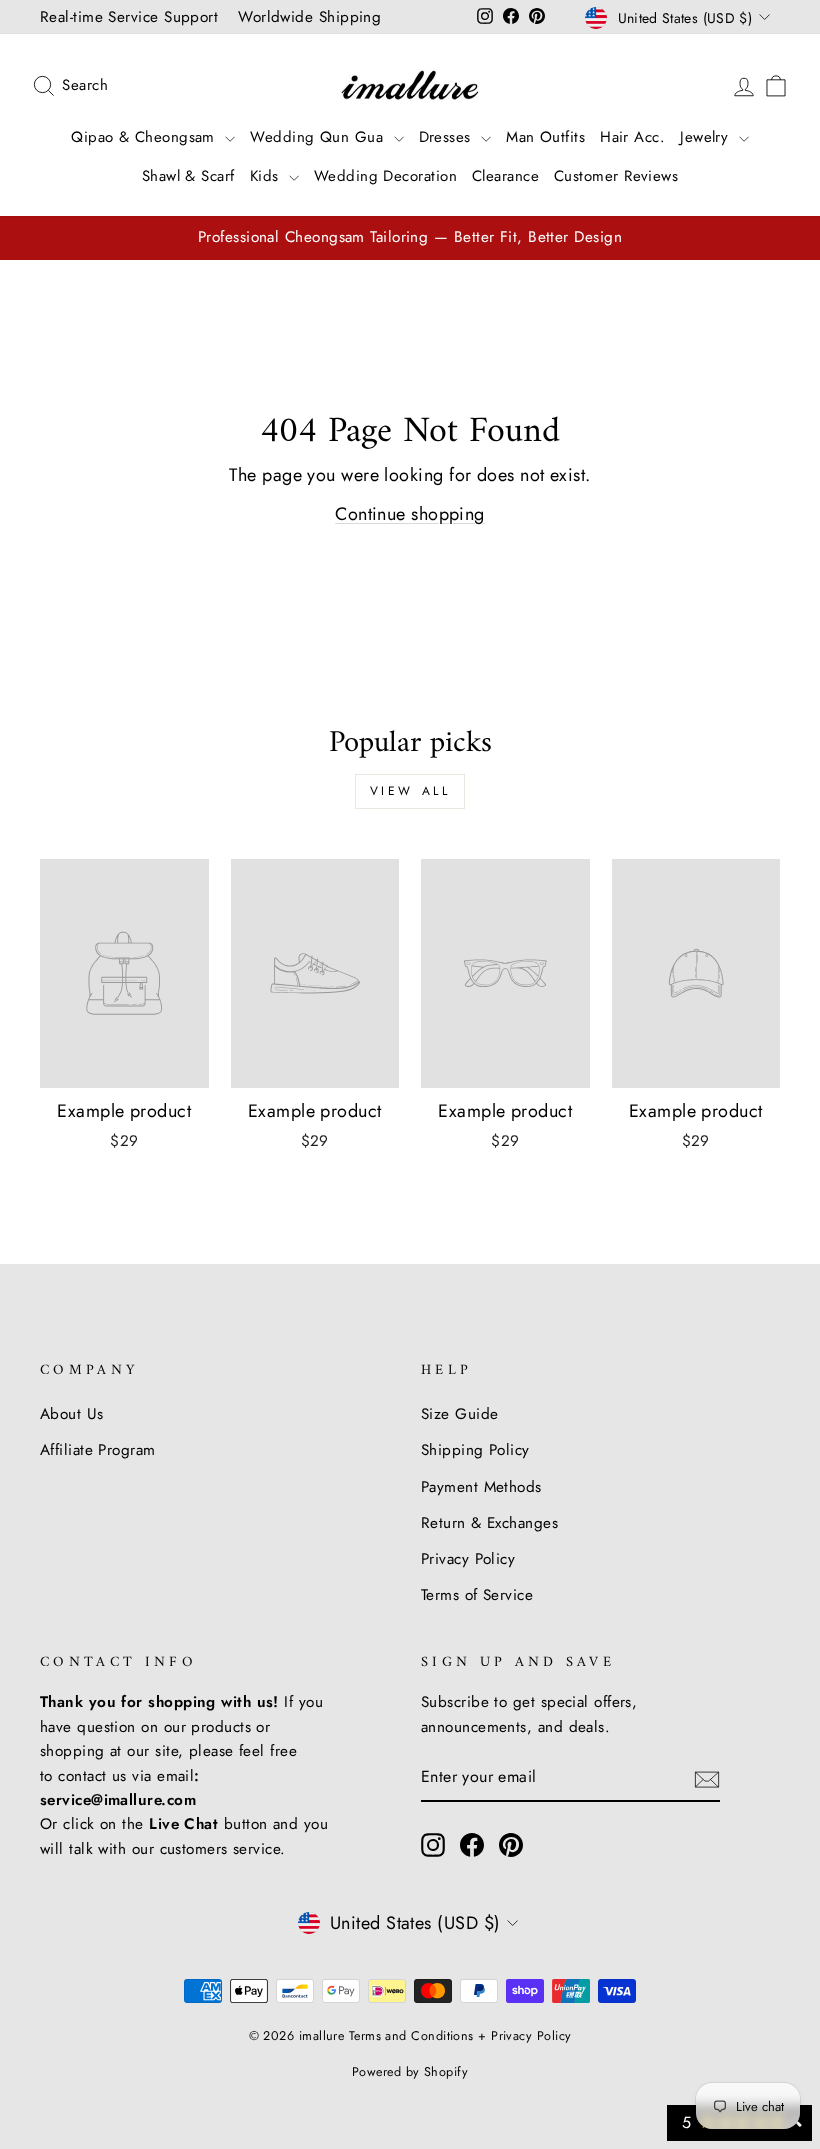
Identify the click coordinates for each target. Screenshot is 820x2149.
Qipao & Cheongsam (145, 137)
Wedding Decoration (385, 176)
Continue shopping (410, 514)
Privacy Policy (468, 1559)
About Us (72, 1414)
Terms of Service (477, 1595)
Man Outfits (545, 137)
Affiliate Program (98, 1450)
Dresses (448, 137)
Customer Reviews (616, 176)
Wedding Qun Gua (319, 137)
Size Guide (460, 1414)
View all (410, 791)
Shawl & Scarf (188, 176)
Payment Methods (481, 1487)
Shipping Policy (475, 1450)
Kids (267, 176)
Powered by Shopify (410, 2072)
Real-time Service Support (129, 17)
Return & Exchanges (489, 1523)
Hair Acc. (632, 137)
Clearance (505, 176)
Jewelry (707, 137)
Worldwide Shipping (309, 17)
